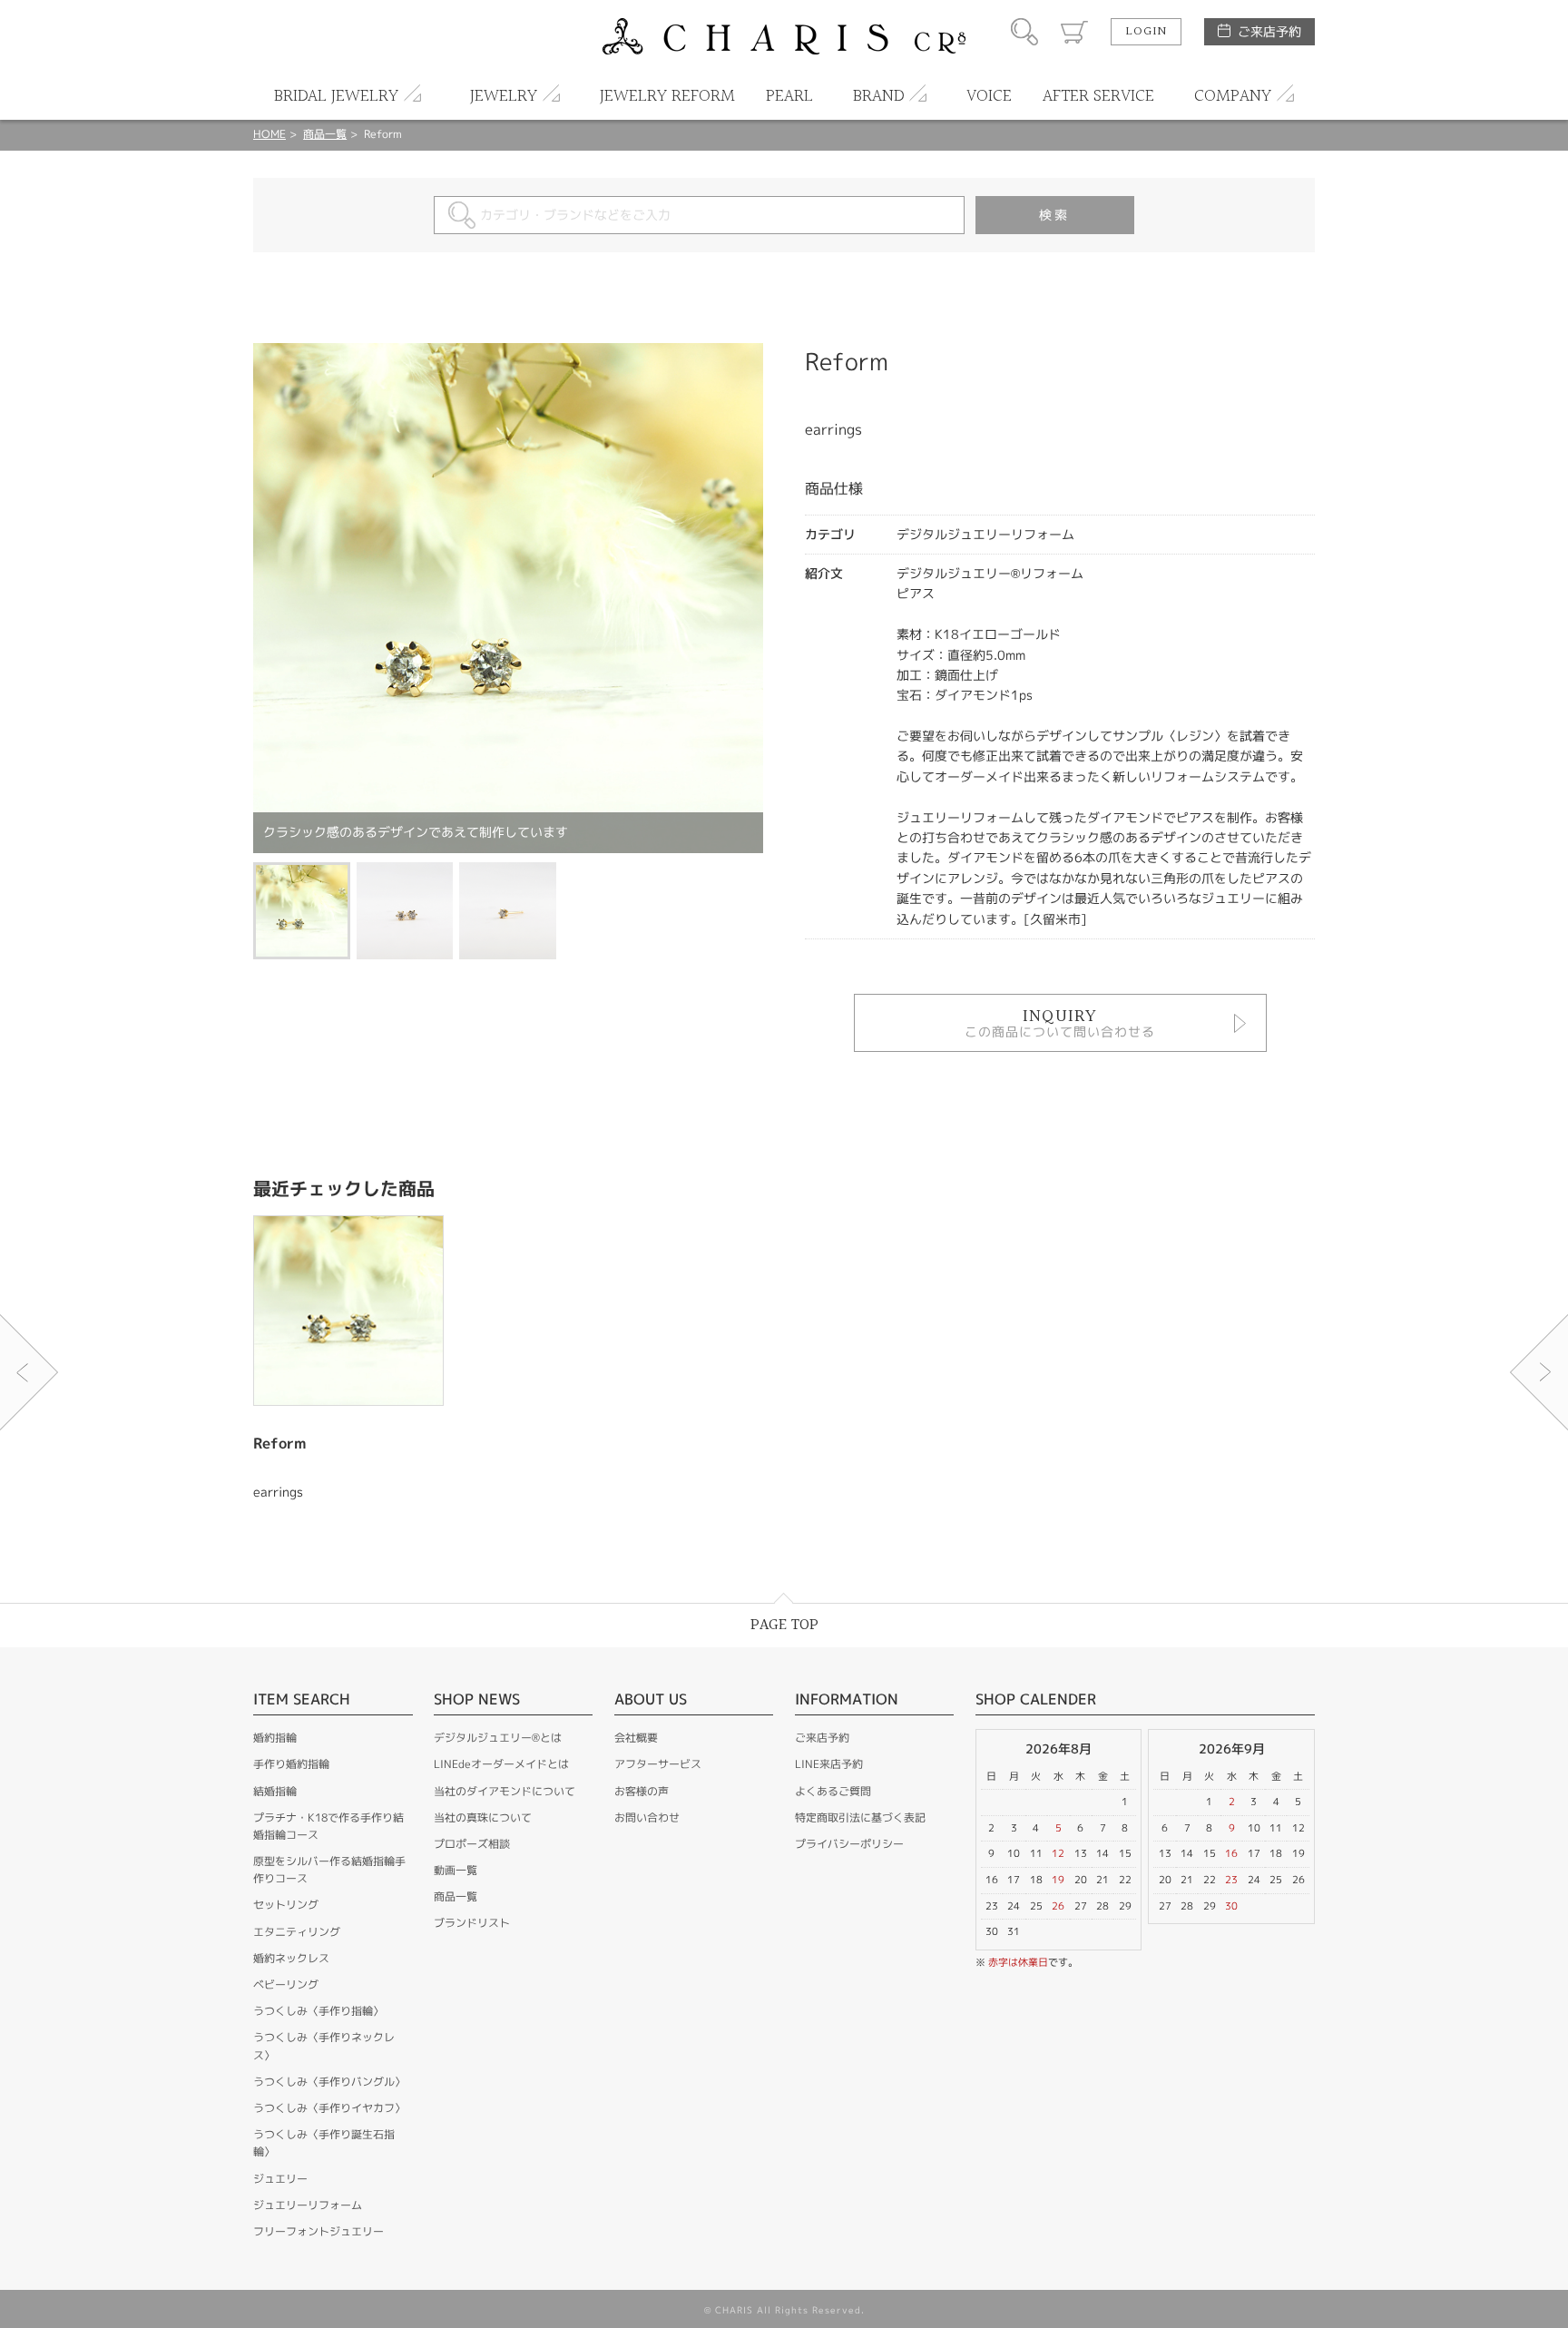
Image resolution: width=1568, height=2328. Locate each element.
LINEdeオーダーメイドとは (501, 1764)
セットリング (286, 1905)
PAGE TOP (784, 1625)
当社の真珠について (483, 1817)
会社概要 (636, 1738)
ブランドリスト (472, 1923)
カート (1074, 32)
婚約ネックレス (291, 1958)
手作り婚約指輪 (291, 1764)
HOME (269, 134)
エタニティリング (297, 1932)
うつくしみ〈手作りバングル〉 (329, 2082)
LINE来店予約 (829, 1764)
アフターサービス (658, 1764)
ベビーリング (286, 1984)
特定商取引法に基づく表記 (860, 1817)
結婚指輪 (275, 1791)
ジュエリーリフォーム (308, 2205)
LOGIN (1146, 32)
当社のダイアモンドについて (505, 1791)
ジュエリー (280, 2179)
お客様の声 (642, 1791)
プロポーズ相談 (472, 1844)
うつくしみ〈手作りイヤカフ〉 (329, 2108)
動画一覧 (456, 1870)
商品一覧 (325, 134)
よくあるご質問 (833, 1791)
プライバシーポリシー (849, 1844)
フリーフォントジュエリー (318, 2231)
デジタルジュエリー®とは (498, 1738)
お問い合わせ (647, 1817)
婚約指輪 (275, 1738)
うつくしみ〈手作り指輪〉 (318, 2011)
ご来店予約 (1269, 31)
